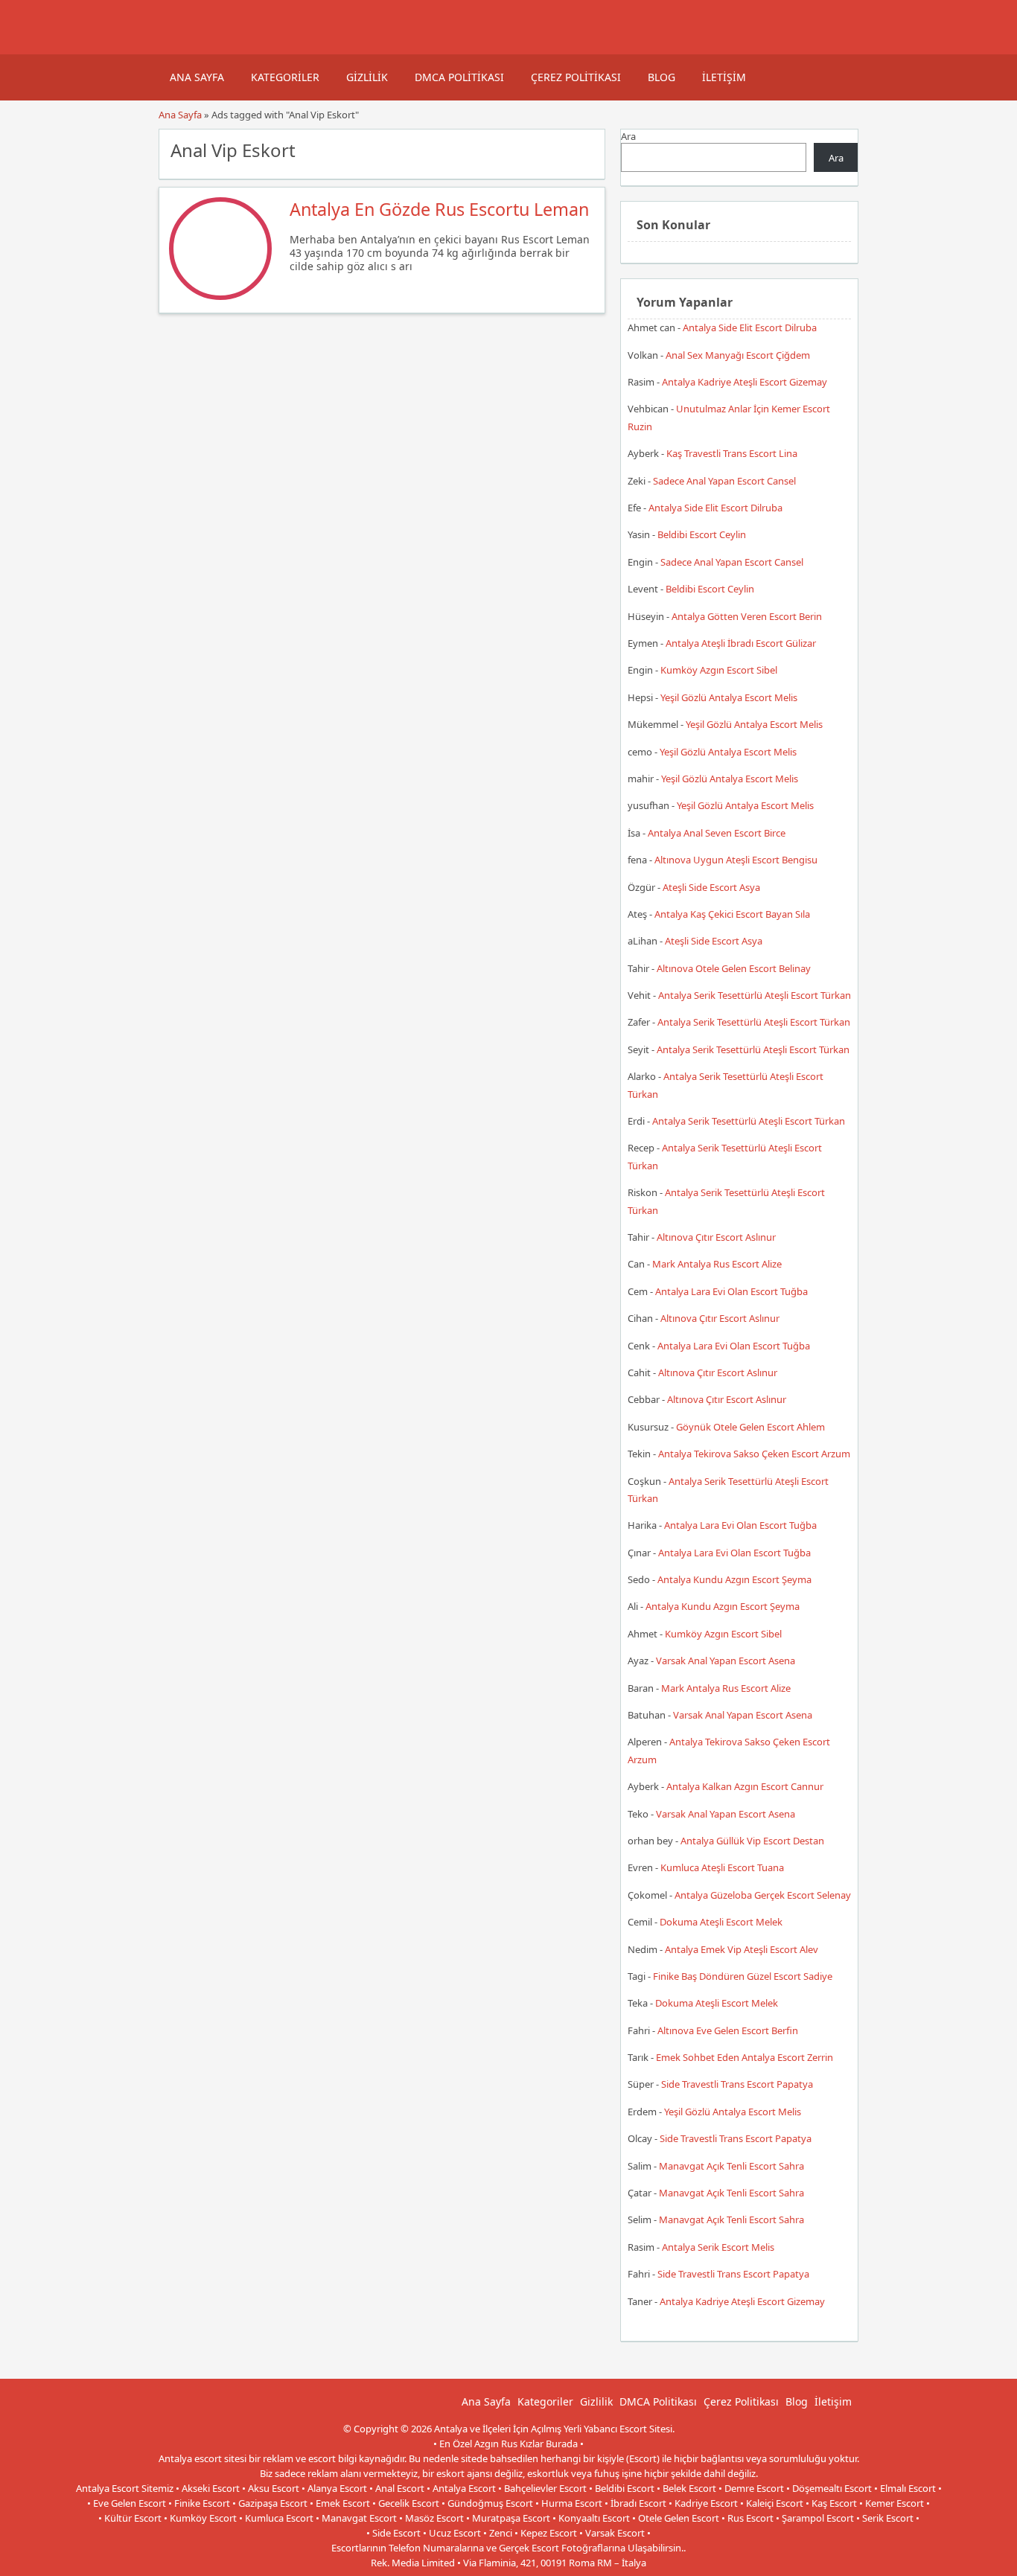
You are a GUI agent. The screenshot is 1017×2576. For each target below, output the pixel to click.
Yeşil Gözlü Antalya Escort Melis (729, 697)
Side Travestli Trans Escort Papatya (737, 2084)
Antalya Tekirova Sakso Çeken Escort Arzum (754, 1454)
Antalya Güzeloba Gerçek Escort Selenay (763, 1895)
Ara (628, 136)
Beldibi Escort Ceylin (702, 534)
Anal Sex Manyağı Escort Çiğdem (738, 355)
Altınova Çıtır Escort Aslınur (716, 1237)
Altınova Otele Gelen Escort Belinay (734, 968)
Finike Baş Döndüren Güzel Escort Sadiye (743, 1976)
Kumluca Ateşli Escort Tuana (722, 1867)
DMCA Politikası (459, 77)
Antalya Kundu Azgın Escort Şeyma (734, 1579)
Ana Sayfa (197, 77)
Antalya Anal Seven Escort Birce (717, 833)
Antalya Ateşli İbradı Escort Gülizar (741, 643)
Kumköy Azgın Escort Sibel (719, 670)
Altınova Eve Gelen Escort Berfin (728, 2030)
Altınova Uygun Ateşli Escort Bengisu (736, 860)
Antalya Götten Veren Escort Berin (747, 616)
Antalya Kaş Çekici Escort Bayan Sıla (732, 914)
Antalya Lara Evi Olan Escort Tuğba (731, 1291)
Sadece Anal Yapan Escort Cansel (724, 481)
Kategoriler (285, 77)
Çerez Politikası (576, 77)
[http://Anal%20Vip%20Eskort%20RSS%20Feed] (586, 149)
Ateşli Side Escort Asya (711, 887)
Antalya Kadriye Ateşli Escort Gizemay (745, 382)
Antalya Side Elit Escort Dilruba (750, 327)
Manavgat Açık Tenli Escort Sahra (731, 2166)
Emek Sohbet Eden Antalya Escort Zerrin (745, 2057)
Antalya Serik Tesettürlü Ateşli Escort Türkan (755, 995)
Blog (661, 77)
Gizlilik (367, 77)
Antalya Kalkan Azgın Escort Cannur (745, 1786)
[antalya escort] (177, 47)
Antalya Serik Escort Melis (718, 2247)
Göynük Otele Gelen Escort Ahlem (750, 1427)
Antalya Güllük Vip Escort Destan (752, 1841)
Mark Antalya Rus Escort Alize (717, 1264)
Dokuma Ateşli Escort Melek (721, 1922)
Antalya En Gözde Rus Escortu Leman (439, 209)
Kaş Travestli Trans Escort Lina (732, 453)
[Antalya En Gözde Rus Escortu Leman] (220, 296)
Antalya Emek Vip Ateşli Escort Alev (742, 1949)
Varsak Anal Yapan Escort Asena (726, 1661)
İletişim (724, 77)
